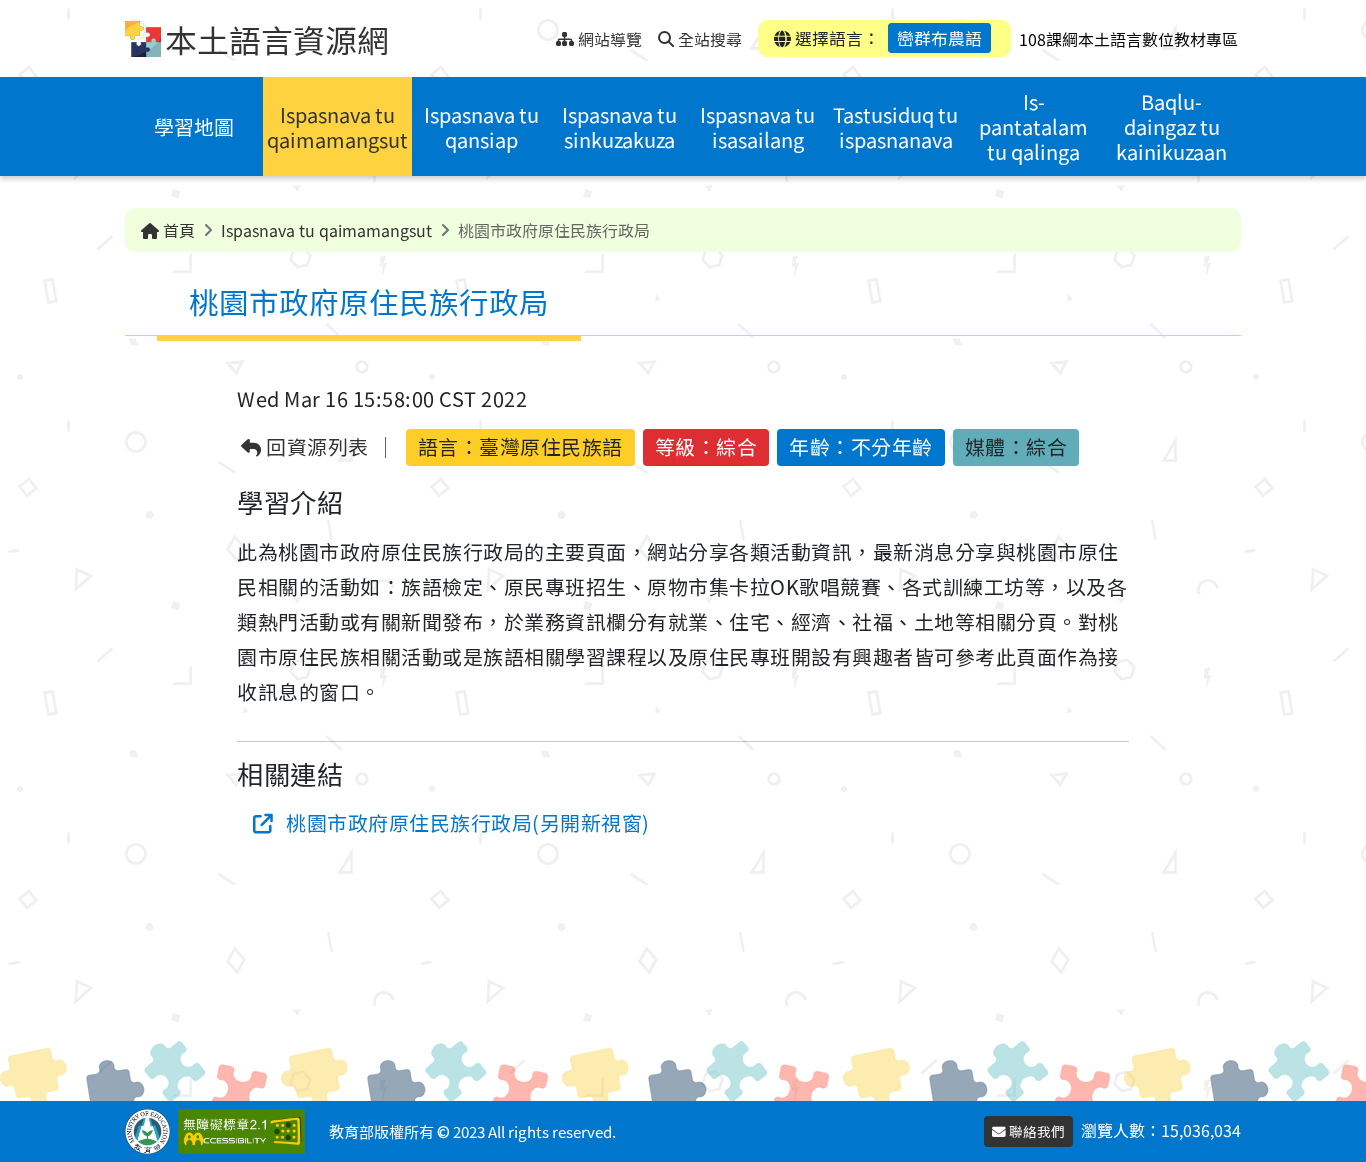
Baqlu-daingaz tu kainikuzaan (1171, 126)
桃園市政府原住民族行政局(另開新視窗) (468, 822)
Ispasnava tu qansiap (481, 127)
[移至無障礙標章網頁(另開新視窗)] (245, 1131)
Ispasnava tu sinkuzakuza (619, 127)
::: (540, 33)
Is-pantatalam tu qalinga (1033, 126)
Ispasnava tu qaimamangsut (337, 127)
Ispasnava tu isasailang (757, 127)
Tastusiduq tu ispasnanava (895, 127)
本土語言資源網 (277, 39)
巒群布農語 (939, 38)
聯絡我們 (1035, 1131)
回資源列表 (315, 447)
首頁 (177, 230)
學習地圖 (194, 126)
